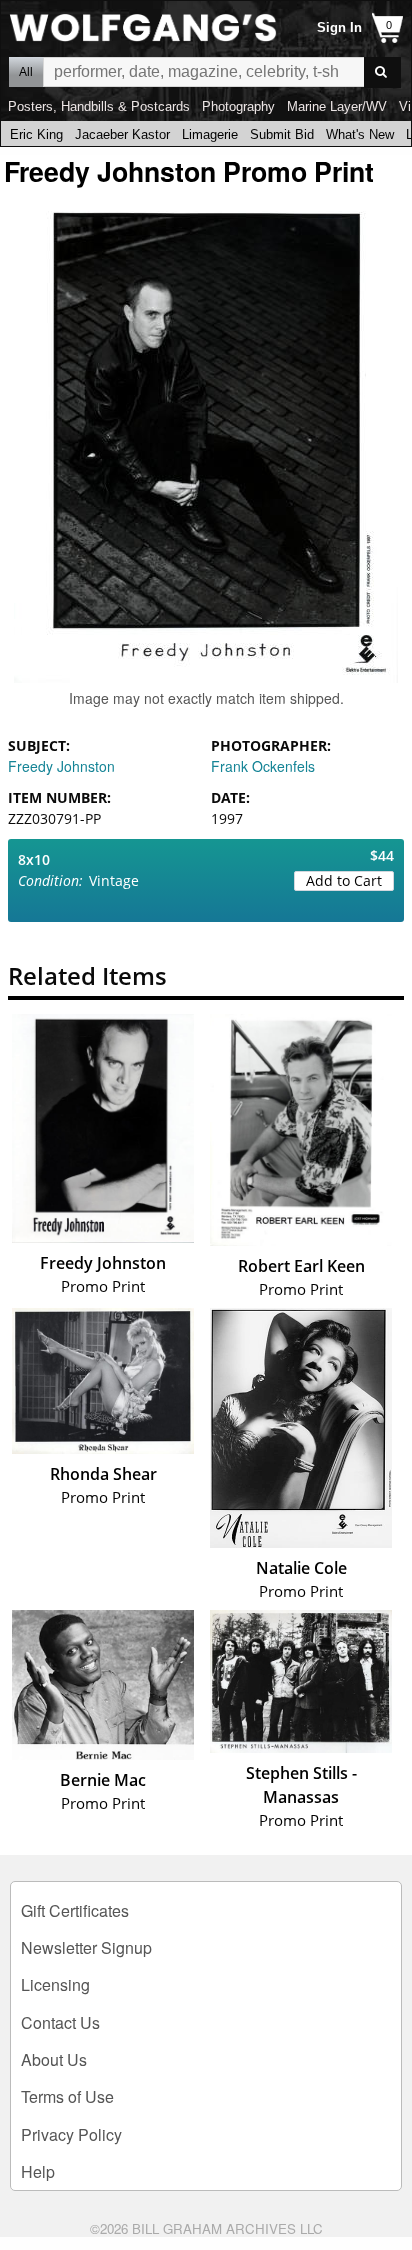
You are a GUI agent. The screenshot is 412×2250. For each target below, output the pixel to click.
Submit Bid (282, 134)
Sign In (339, 27)
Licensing (55, 1984)
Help (38, 2171)
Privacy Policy (71, 2134)
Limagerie (210, 134)
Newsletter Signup (86, 1947)
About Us (54, 2059)
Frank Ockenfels (263, 766)
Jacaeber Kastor (122, 134)
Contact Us (60, 2022)
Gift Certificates (75, 1910)
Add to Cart (344, 880)
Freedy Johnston (61, 766)
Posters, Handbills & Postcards (99, 106)
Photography (238, 106)
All (26, 72)
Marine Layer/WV (337, 106)
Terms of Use (67, 2096)
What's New (360, 134)
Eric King (36, 134)
